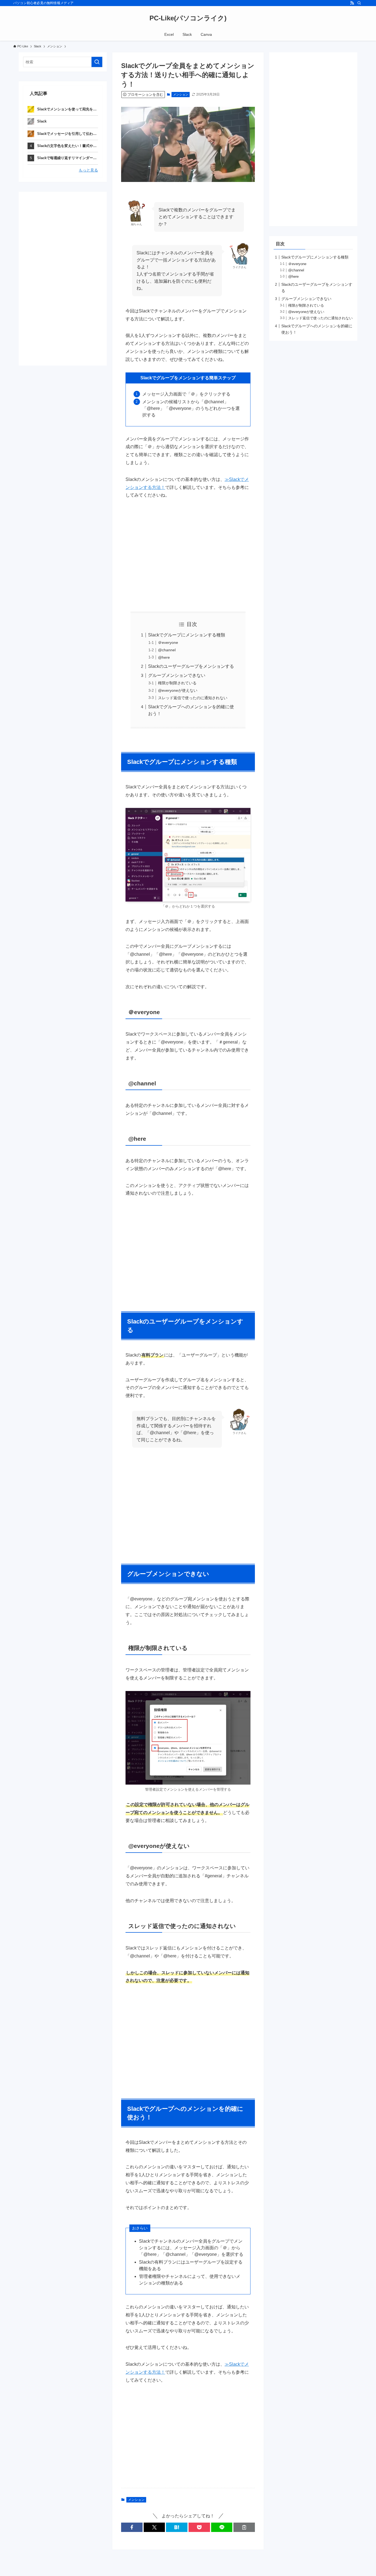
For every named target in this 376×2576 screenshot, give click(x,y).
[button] (132, 2527)
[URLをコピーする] (244, 2527)
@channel (167, 650)
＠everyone (168, 642)
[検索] (359, 3)
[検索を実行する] (97, 62)
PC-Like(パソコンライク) (188, 18)
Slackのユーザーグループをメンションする (191, 666)
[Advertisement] (188, 555)
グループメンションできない (177, 675)
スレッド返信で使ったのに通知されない (193, 698)
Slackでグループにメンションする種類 (187, 635)
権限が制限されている (177, 683)
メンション (181, 94)
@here (164, 657)
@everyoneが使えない (178, 690)
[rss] (352, 3)
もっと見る (88, 170)
